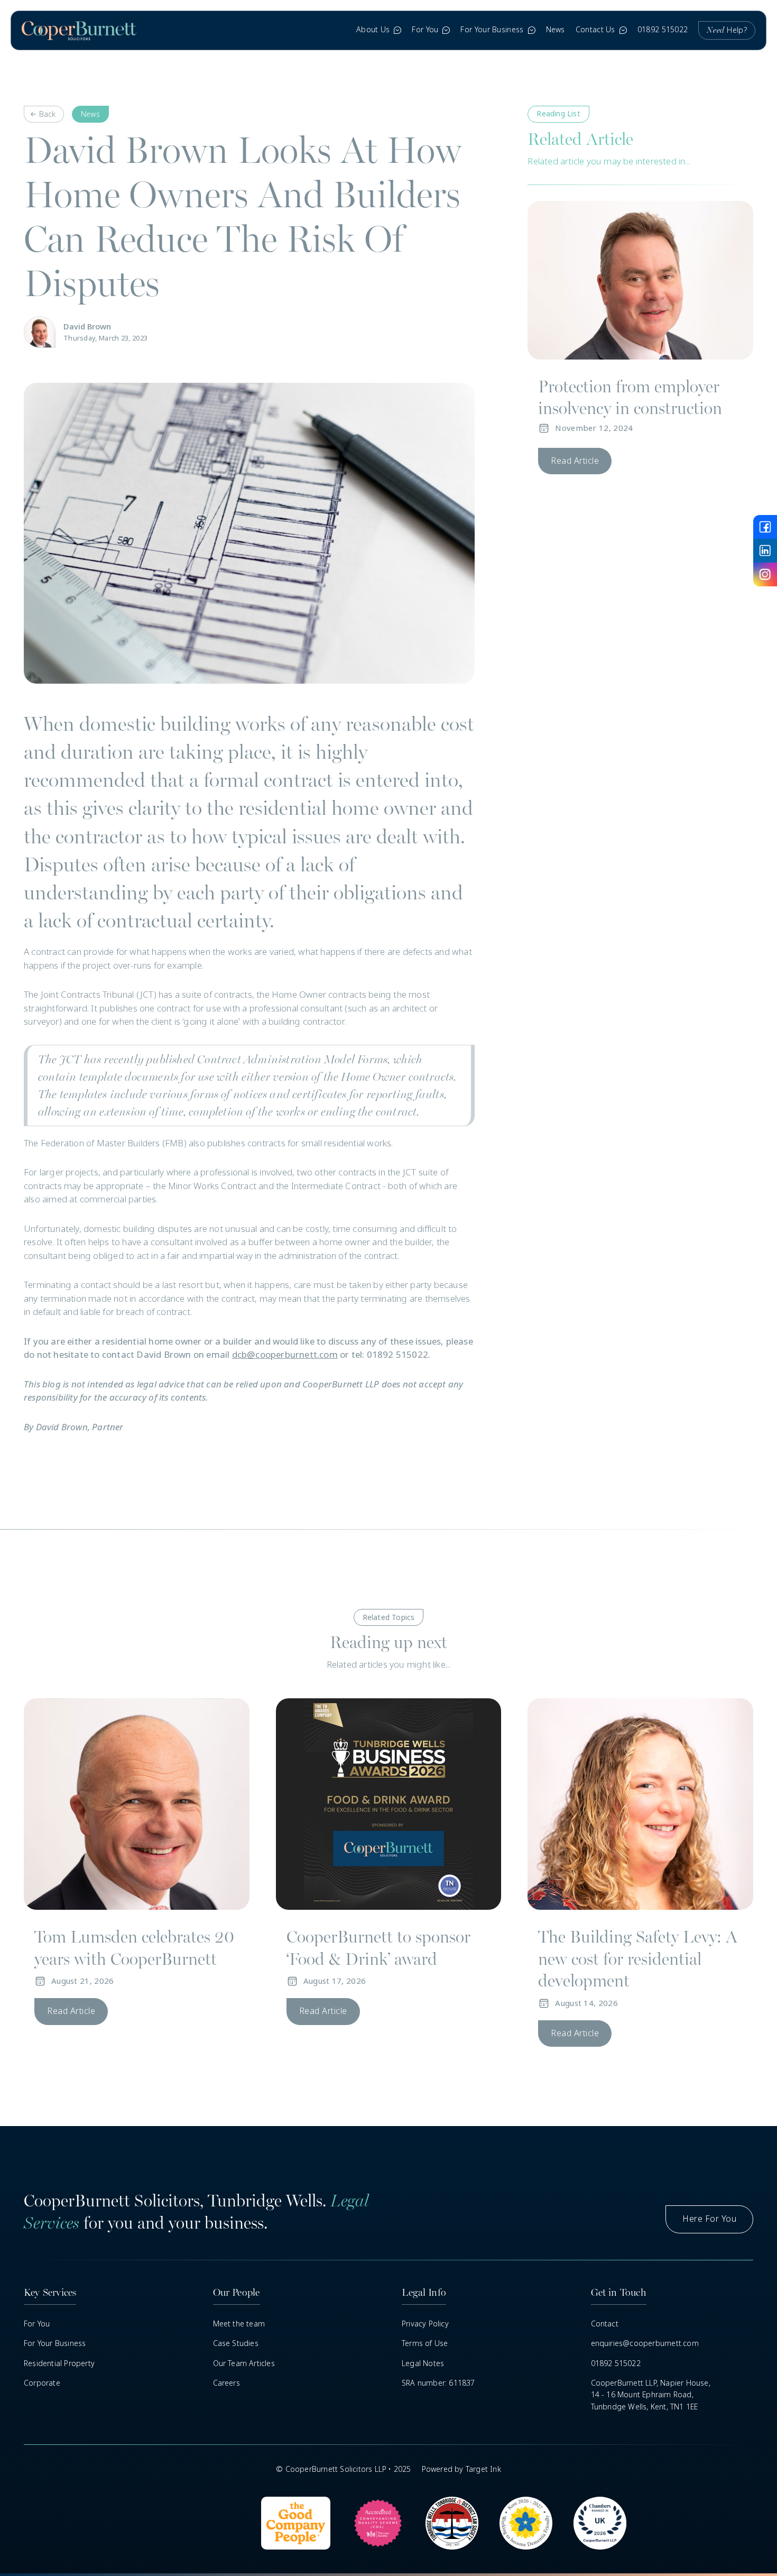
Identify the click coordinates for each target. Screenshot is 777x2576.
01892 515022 (663, 30)
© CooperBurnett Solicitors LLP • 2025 (343, 2469)
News (556, 30)
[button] (379, 30)
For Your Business (55, 2343)
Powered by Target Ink (461, 2469)
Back (47, 114)
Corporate (42, 2383)
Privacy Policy (425, 2324)
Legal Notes (423, 2363)
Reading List (558, 114)
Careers (226, 2383)
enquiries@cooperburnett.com (645, 2343)
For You (37, 2324)
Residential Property (59, 2363)
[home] (79, 30)
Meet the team (239, 2324)
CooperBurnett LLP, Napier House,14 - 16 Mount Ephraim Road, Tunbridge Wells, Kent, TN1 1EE (651, 2395)
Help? (727, 30)
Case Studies (236, 2343)
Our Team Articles (244, 2363)
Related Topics (389, 1617)
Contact (605, 2324)
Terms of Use (425, 2343)
